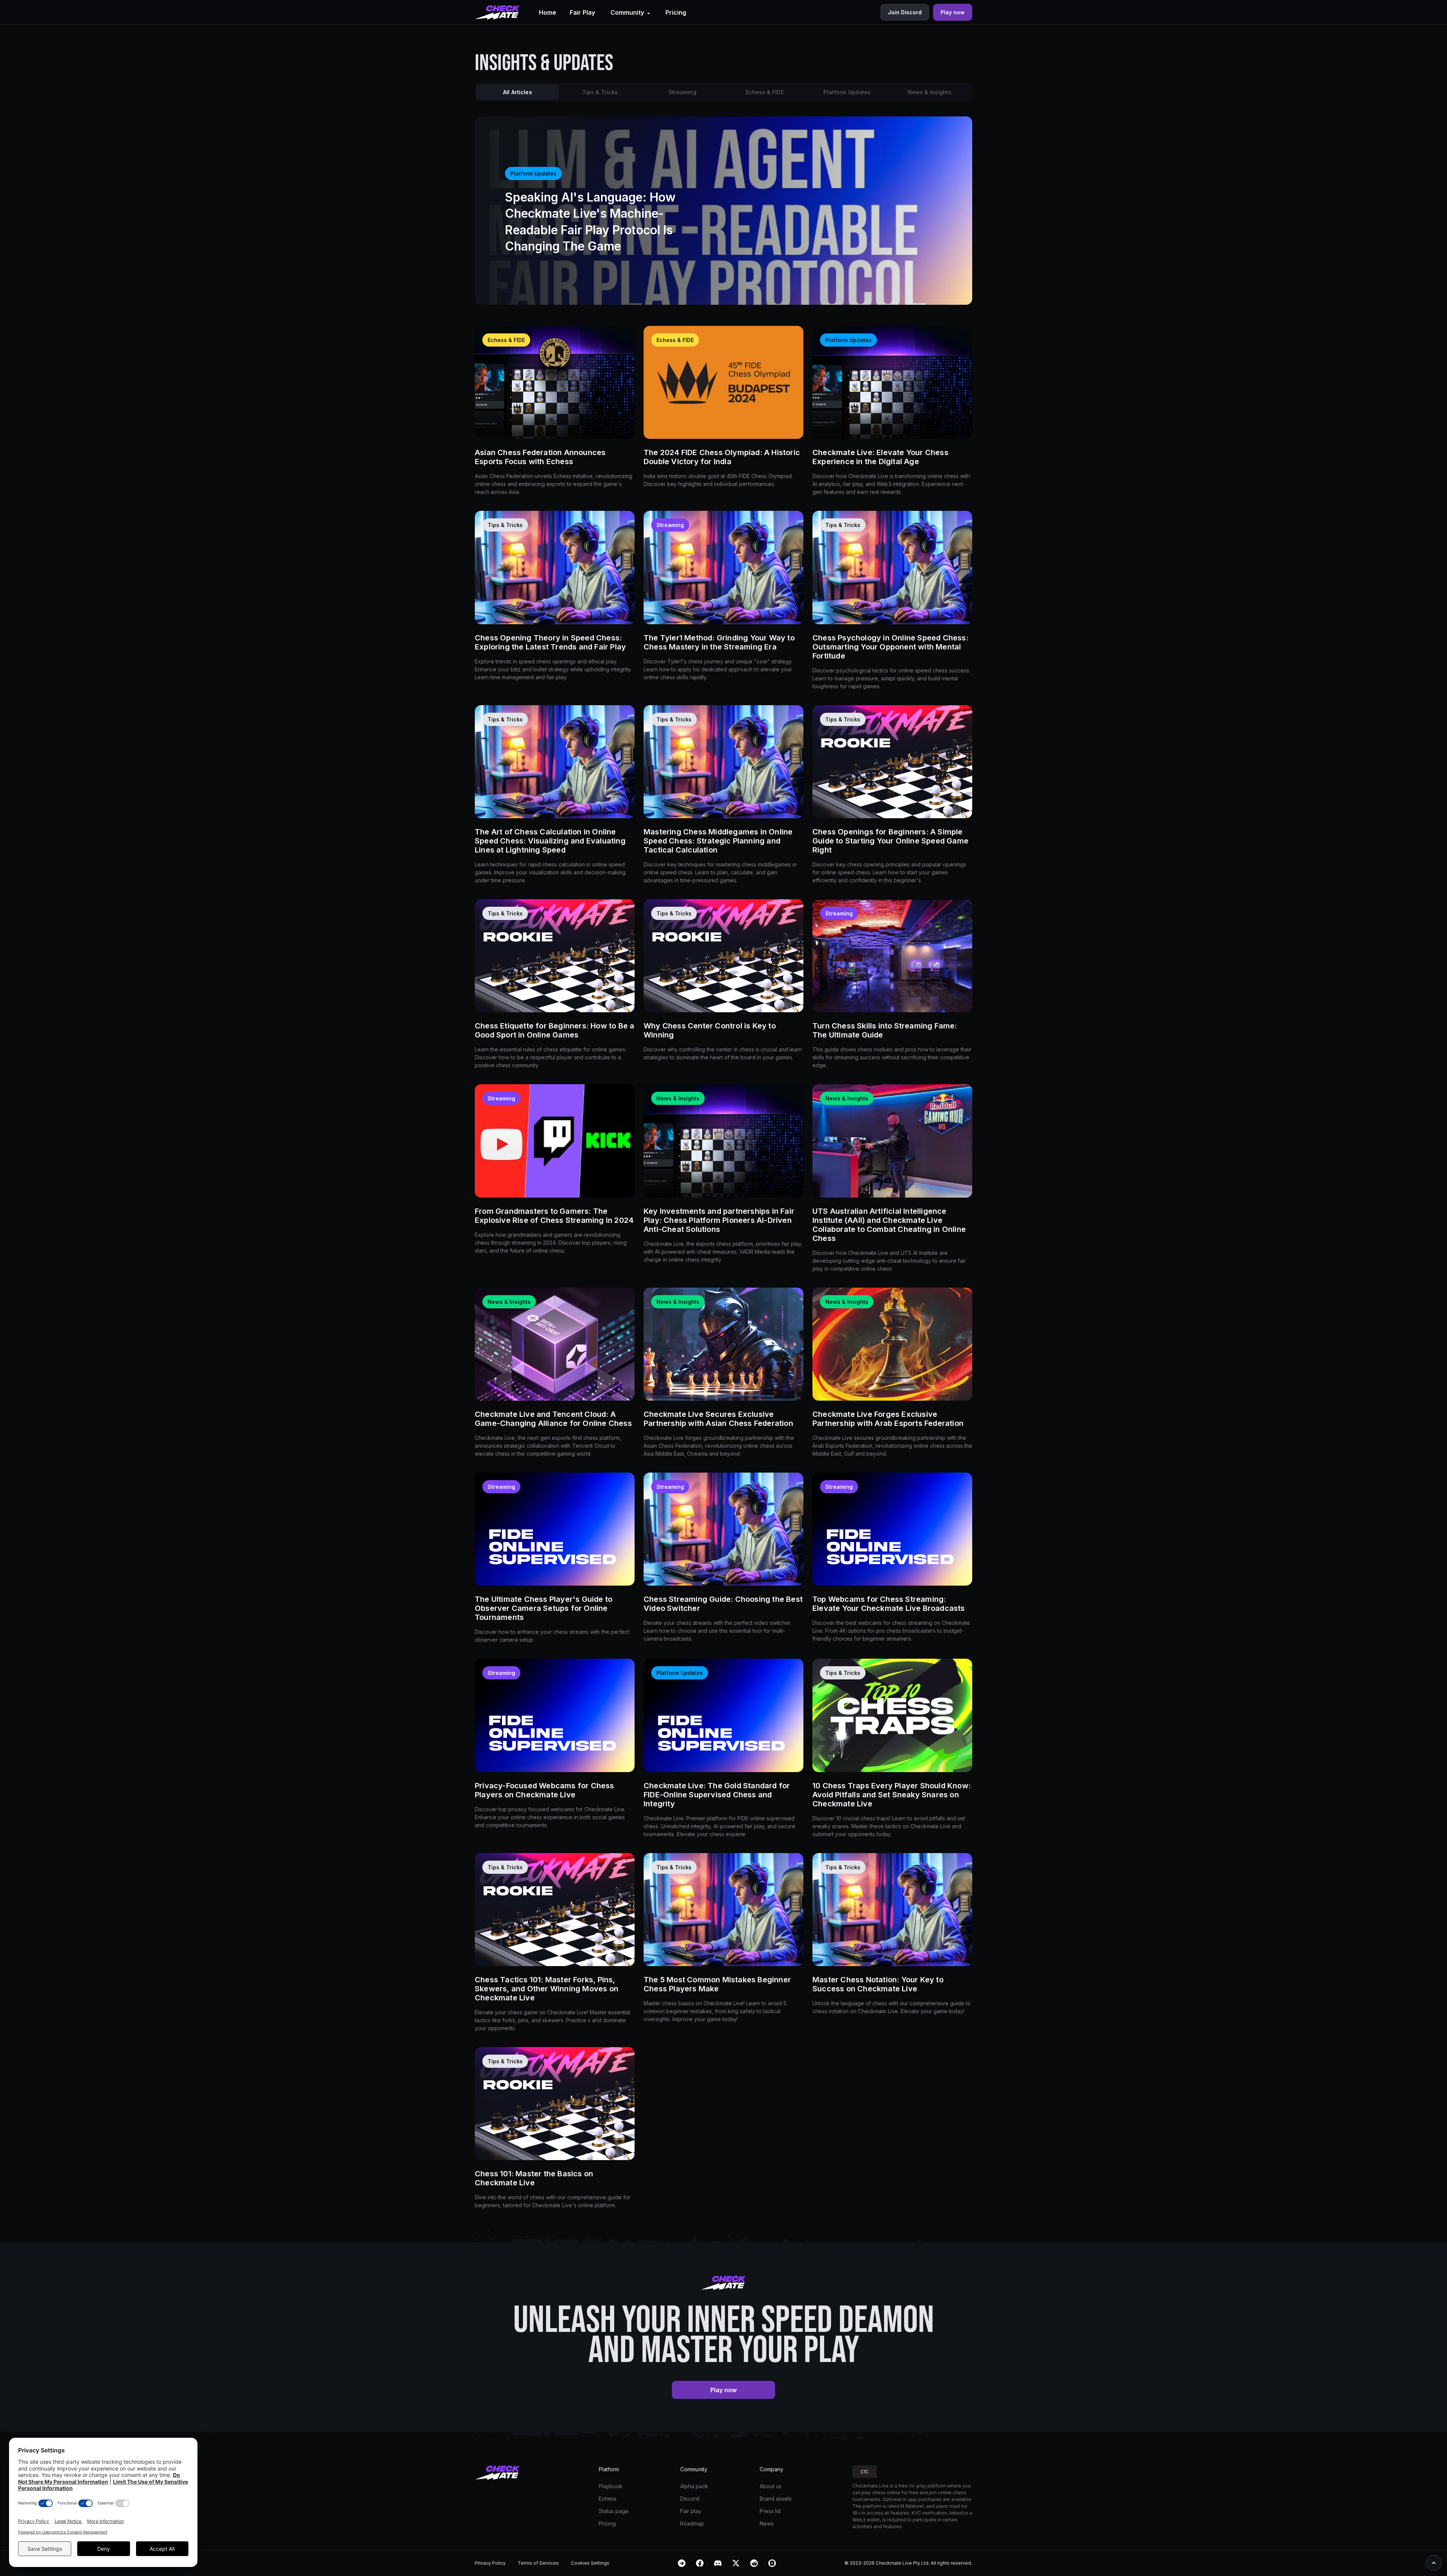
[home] (497, 12)
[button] (630, 12)
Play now (723, 2390)
